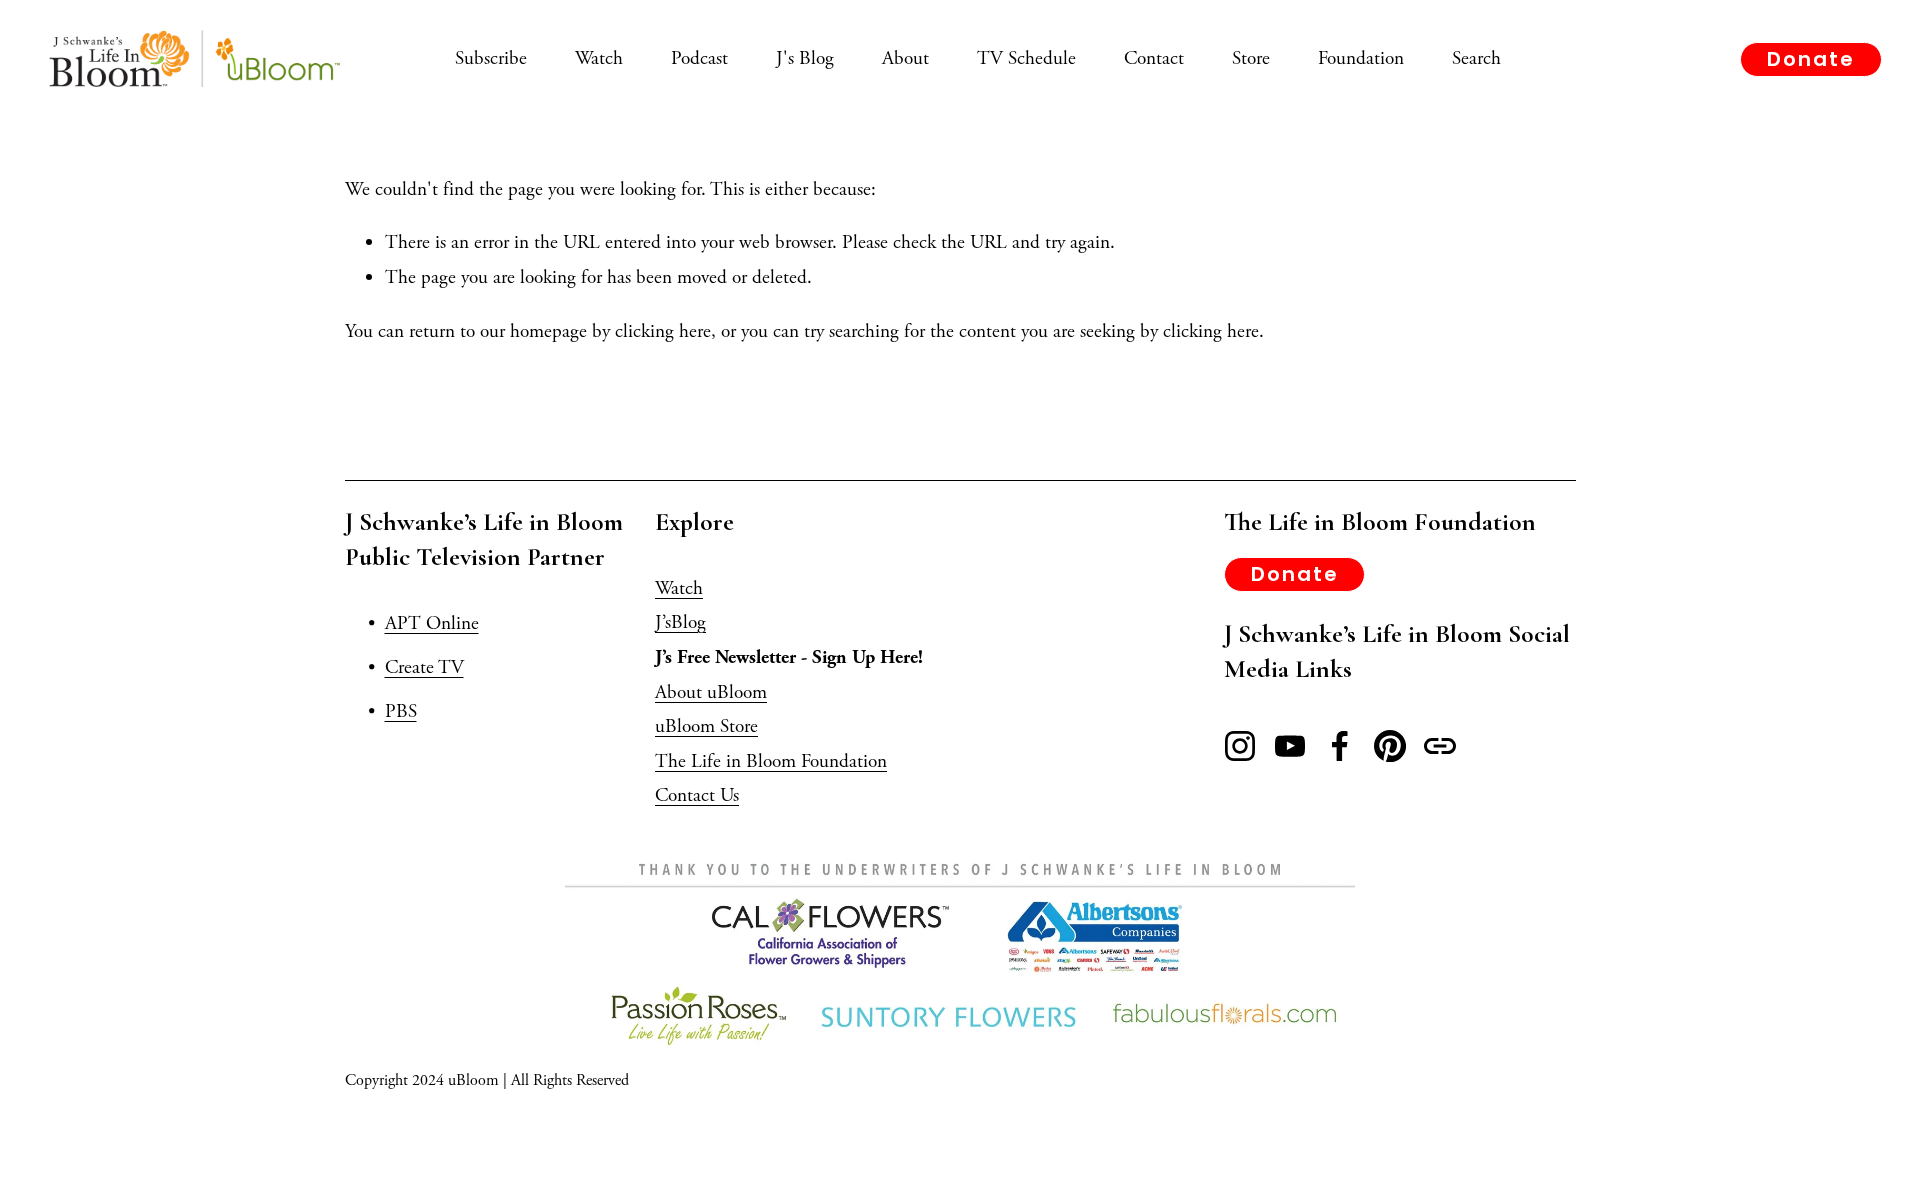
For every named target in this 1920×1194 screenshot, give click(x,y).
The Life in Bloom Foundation (771, 761)
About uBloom (711, 692)
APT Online (432, 623)
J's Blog (805, 58)
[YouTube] (1290, 746)
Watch (599, 58)
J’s (663, 622)
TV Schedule (1026, 58)
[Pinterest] (1390, 746)
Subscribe (491, 58)
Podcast (699, 58)
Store (1251, 58)
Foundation (1361, 58)
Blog (688, 622)
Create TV (424, 667)
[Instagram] (1240, 746)
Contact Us (697, 795)
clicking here (663, 331)
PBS (401, 711)
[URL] (1440, 746)
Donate (1811, 59)
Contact (1154, 58)
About (905, 58)
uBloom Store (706, 726)
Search (1476, 58)
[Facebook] (1340, 746)
